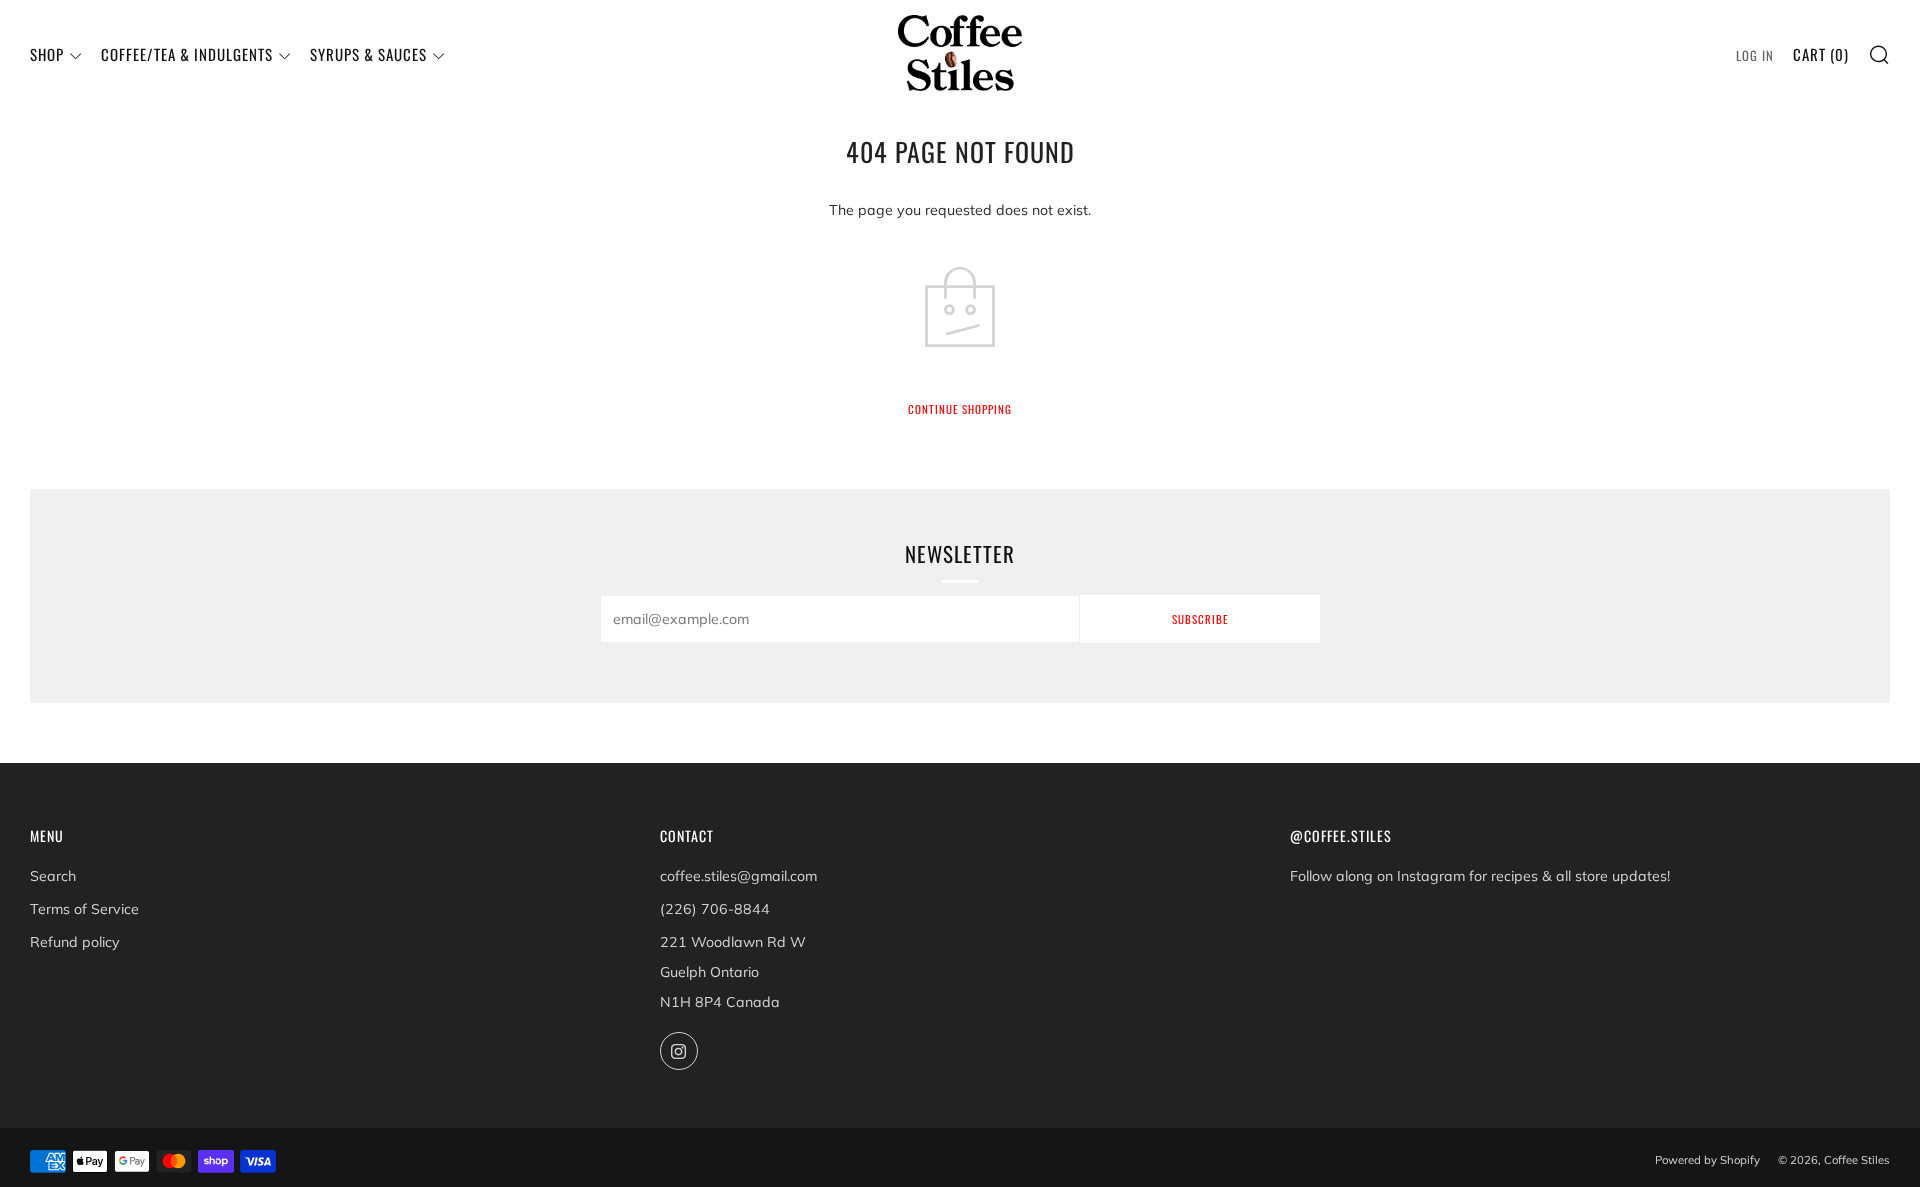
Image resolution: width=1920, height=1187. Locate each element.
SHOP (47, 54)
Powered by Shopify (1707, 1160)
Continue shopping (960, 409)
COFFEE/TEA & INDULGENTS (187, 54)
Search (53, 876)
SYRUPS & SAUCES (368, 54)
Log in (1755, 55)
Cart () (1821, 54)
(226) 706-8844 (715, 909)
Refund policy (75, 942)
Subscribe (1200, 619)
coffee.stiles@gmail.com (738, 876)
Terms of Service (84, 909)
